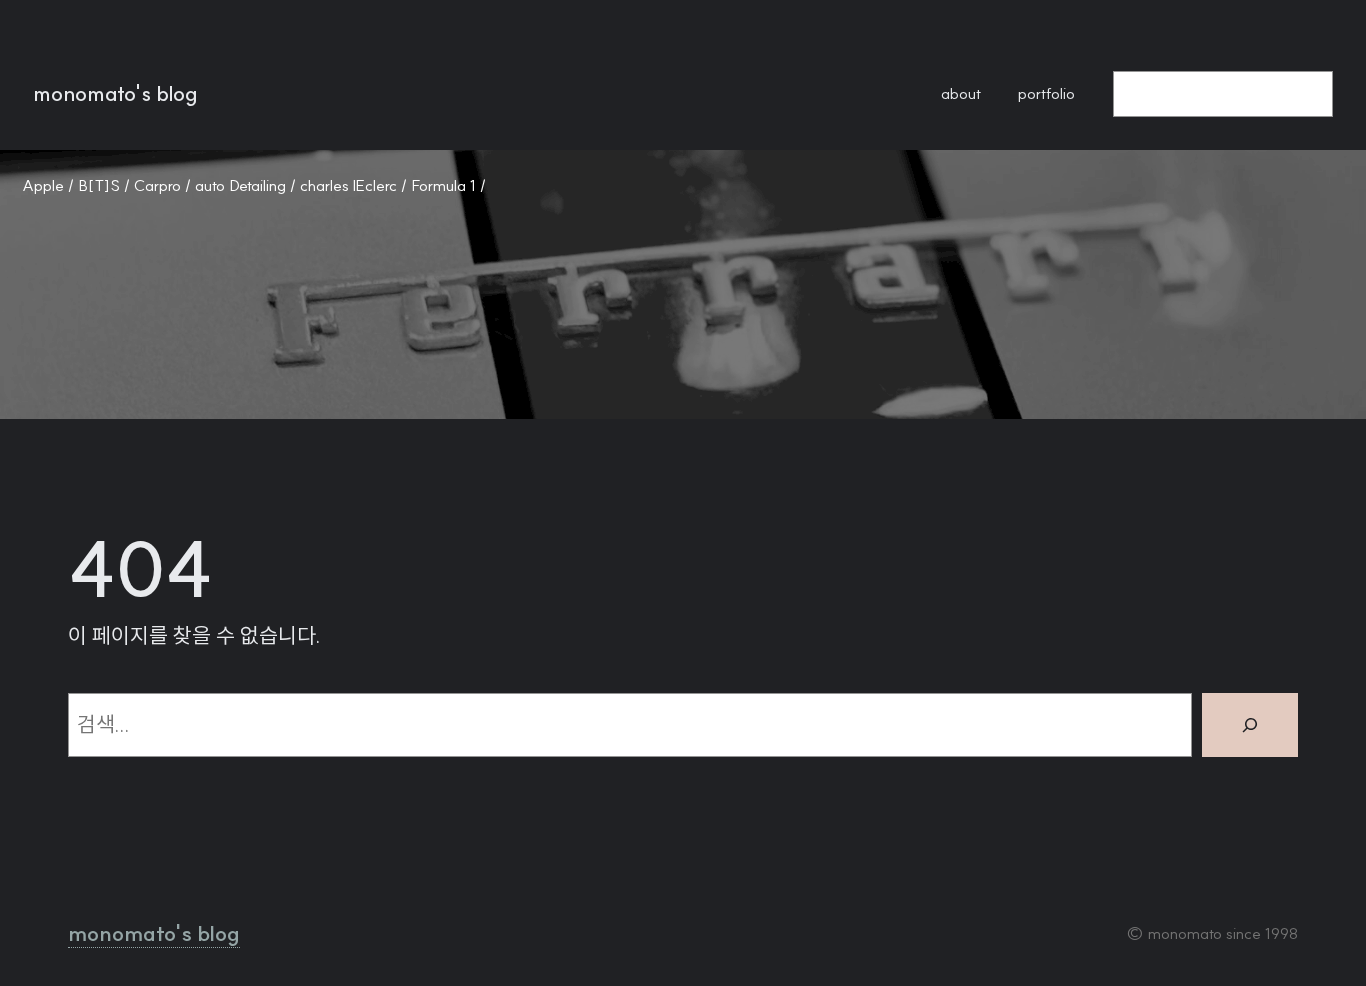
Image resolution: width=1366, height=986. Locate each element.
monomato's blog (115, 93)
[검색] (1250, 725)
